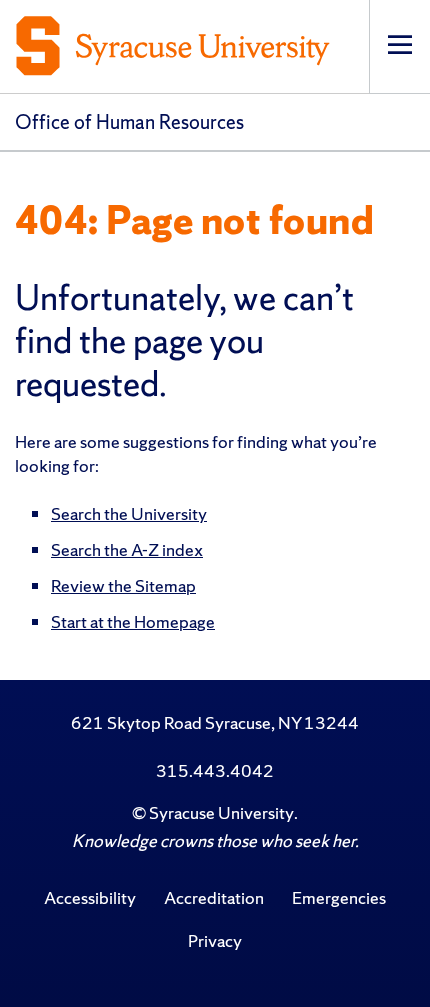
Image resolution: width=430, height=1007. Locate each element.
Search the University (129, 513)
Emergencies (339, 897)
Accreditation (214, 897)
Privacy (215, 940)
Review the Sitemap (123, 585)
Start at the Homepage (133, 621)
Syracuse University (221, 812)
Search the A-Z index (127, 549)
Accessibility (90, 897)
